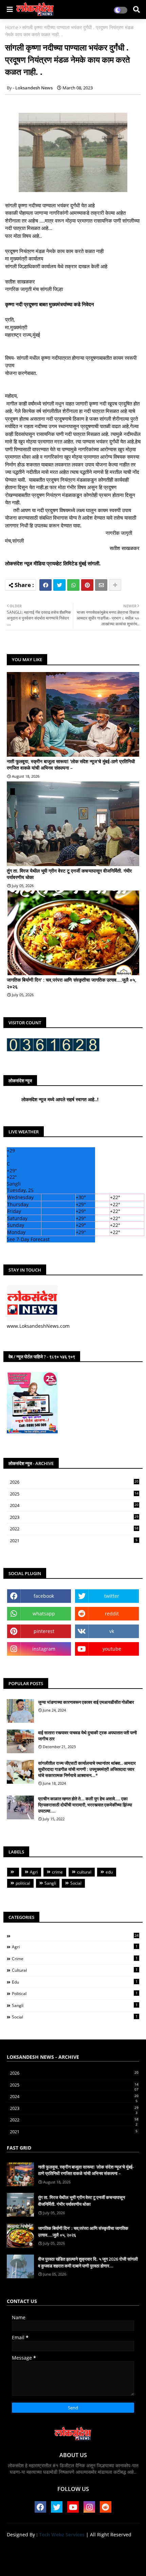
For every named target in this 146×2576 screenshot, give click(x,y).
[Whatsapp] (73, 585)
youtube (112, 1649)
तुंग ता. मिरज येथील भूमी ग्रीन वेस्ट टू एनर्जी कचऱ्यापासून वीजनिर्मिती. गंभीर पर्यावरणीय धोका (69, 874)
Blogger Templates (68, 2556)
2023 (74, 1517)
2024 (74, 1506)
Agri (34, 1872)
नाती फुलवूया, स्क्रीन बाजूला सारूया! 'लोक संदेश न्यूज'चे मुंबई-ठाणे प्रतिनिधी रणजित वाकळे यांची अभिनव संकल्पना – (71, 765)
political (23, 1883)
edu (109, 1872)
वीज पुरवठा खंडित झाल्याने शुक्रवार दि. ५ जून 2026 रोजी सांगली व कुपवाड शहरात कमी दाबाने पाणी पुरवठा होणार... (88, 2262)
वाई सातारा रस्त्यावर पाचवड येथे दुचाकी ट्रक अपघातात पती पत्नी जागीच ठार (87, 1736)
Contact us (76, 2546)
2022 (74, 1529)
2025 (74, 1494)
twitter (112, 1596)
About (49, 2546)
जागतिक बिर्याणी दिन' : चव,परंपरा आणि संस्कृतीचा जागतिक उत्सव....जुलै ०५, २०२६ (72, 983)
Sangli (50, 1883)
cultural (84, 1872)
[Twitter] (59, 585)
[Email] (101, 585)
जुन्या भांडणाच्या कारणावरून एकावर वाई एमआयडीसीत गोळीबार (86, 1702)
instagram (44, 1649)
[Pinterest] (87, 585)
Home (12, 27)
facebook (44, 1596)
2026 (74, 1482)
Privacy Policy (111, 2546)
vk (112, 1631)
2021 (74, 1541)
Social (76, 1883)
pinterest (44, 1631)
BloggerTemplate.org (73, 2562)
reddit (112, 1614)
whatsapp (44, 1614)
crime (57, 1872)
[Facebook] (45, 585)
